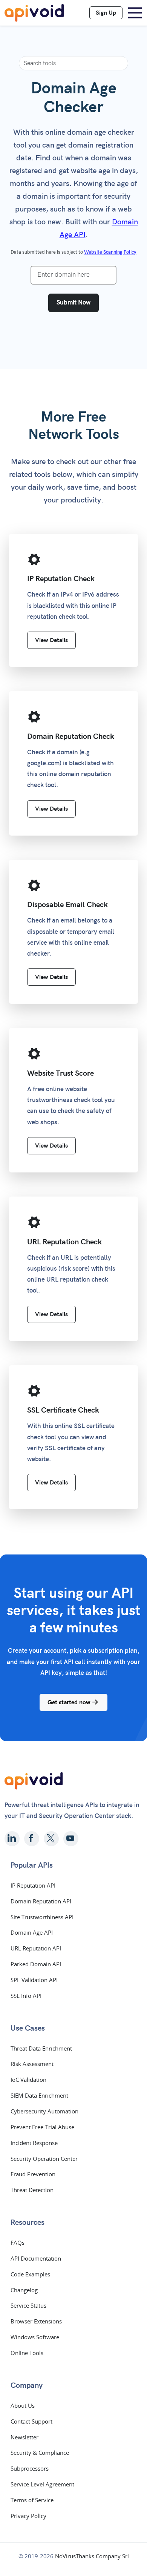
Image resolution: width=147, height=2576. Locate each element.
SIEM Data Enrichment (39, 2095)
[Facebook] (32, 1839)
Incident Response (34, 2143)
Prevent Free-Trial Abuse (42, 2127)
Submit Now (73, 303)
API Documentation (36, 2258)
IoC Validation (28, 2080)
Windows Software (35, 2337)
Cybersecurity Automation (44, 2111)
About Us (23, 2405)
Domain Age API (32, 1932)
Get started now (70, 1702)
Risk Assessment (32, 2064)
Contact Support (31, 2421)
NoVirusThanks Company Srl (92, 2556)
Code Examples (30, 2274)
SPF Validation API (34, 1980)
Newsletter (24, 2437)
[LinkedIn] (12, 1839)
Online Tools (27, 2353)
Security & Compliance (40, 2453)
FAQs (18, 2243)
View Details (51, 640)
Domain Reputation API (41, 1901)
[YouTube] (71, 1839)
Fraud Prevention (33, 2174)
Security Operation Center (44, 2159)
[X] (51, 1839)
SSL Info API (26, 1996)
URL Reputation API (36, 1948)
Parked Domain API (36, 1964)
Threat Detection (32, 2190)
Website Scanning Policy (110, 252)
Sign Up (106, 13)
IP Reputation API (33, 1885)
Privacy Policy (28, 2516)
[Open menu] (135, 13)
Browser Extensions (36, 2321)
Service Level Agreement (42, 2484)
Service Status (28, 2305)
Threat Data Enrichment (41, 2048)
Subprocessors (30, 2468)
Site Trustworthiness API (42, 1917)
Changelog (24, 2290)
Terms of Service (32, 2500)
